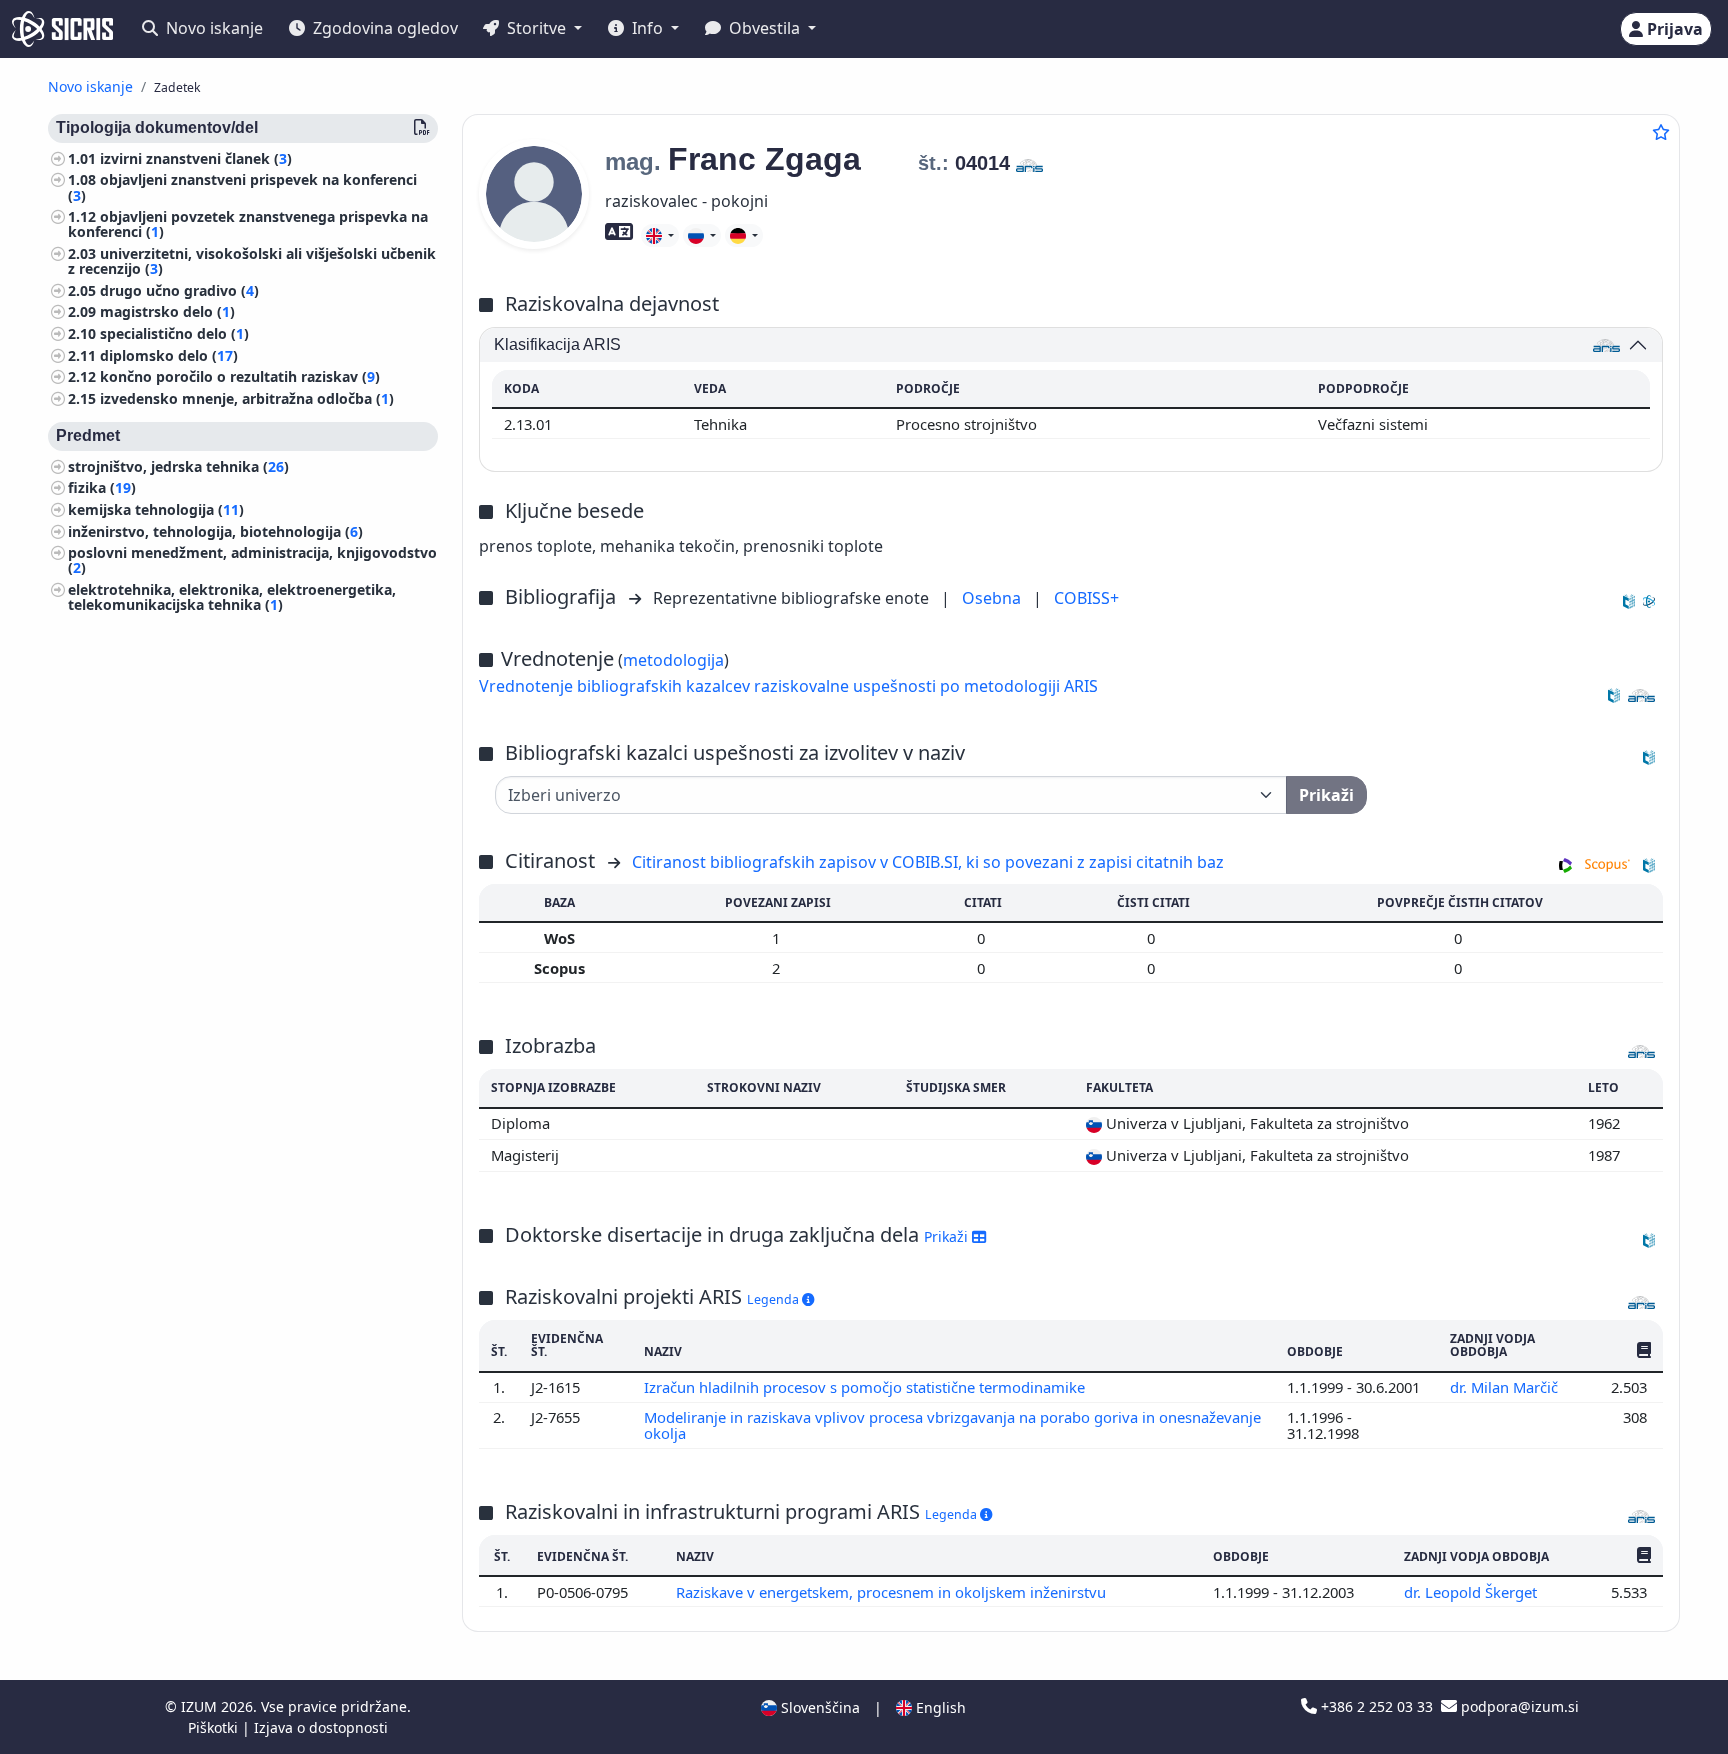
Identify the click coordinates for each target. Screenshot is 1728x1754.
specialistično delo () (174, 333)
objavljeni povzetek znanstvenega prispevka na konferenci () (248, 225)
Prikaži (948, 1236)
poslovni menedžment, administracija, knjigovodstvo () (252, 561)
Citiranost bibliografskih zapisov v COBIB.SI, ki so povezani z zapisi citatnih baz (928, 862)
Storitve (536, 28)
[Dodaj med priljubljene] (1661, 132)
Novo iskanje (212, 28)
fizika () (102, 488)
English (939, 1707)
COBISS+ (1086, 598)
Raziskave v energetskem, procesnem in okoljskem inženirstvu (893, 1592)
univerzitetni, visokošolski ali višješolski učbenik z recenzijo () (252, 261)
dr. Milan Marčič (1506, 1387)
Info (647, 28)
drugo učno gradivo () (179, 290)
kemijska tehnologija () (156, 509)
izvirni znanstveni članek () (196, 158)
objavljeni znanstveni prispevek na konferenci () (242, 188)
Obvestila (764, 28)
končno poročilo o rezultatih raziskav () (240, 377)
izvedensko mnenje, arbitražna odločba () (247, 398)
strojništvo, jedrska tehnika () (178, 466)
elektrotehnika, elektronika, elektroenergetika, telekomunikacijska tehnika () (232, 597)
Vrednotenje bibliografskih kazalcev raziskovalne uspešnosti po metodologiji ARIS (788, 686)
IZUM (201, 1706)
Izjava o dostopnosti (321, 1727)
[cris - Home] (62, 29)
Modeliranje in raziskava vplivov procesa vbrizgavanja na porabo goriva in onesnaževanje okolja (952, 1425)
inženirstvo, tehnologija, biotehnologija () (215, 531)
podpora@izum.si (1518, 1706)
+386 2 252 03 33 (1377, 1706)
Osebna (993, 598)
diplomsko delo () (169, 355)
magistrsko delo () (167, 312)
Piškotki (215, 1727)
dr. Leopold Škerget (1472, 1592)
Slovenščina (818, 1707)
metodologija (673, 660)
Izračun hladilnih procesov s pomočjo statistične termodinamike (866, 1387)
